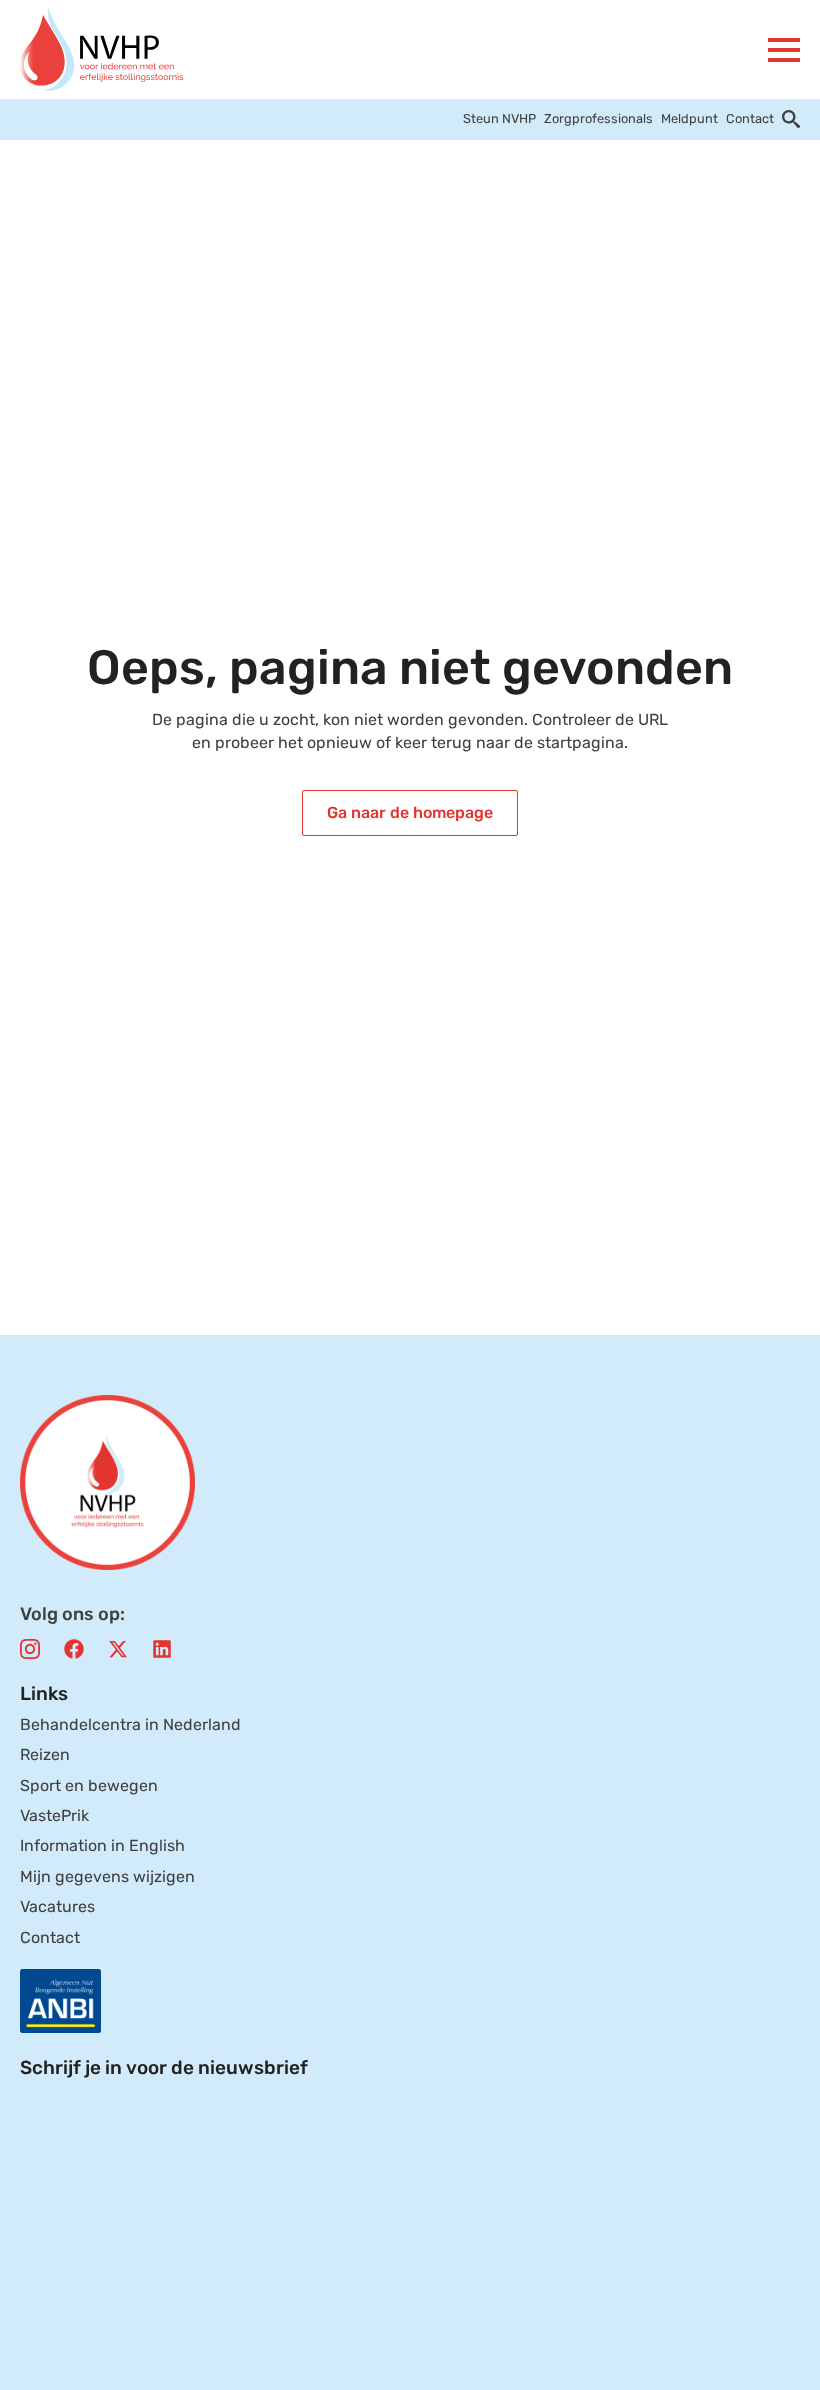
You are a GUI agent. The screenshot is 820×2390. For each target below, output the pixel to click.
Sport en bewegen (89, 1785)
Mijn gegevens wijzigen (107, 1876)
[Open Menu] (784, 50)
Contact (750, 118)
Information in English (102, 1845)
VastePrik (54, 1815)
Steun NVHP (499, 118)
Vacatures (57, 1906)
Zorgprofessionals (598, 118)
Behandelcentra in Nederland (130, 1724)
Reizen (45, 1754)
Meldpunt (689, 118)
